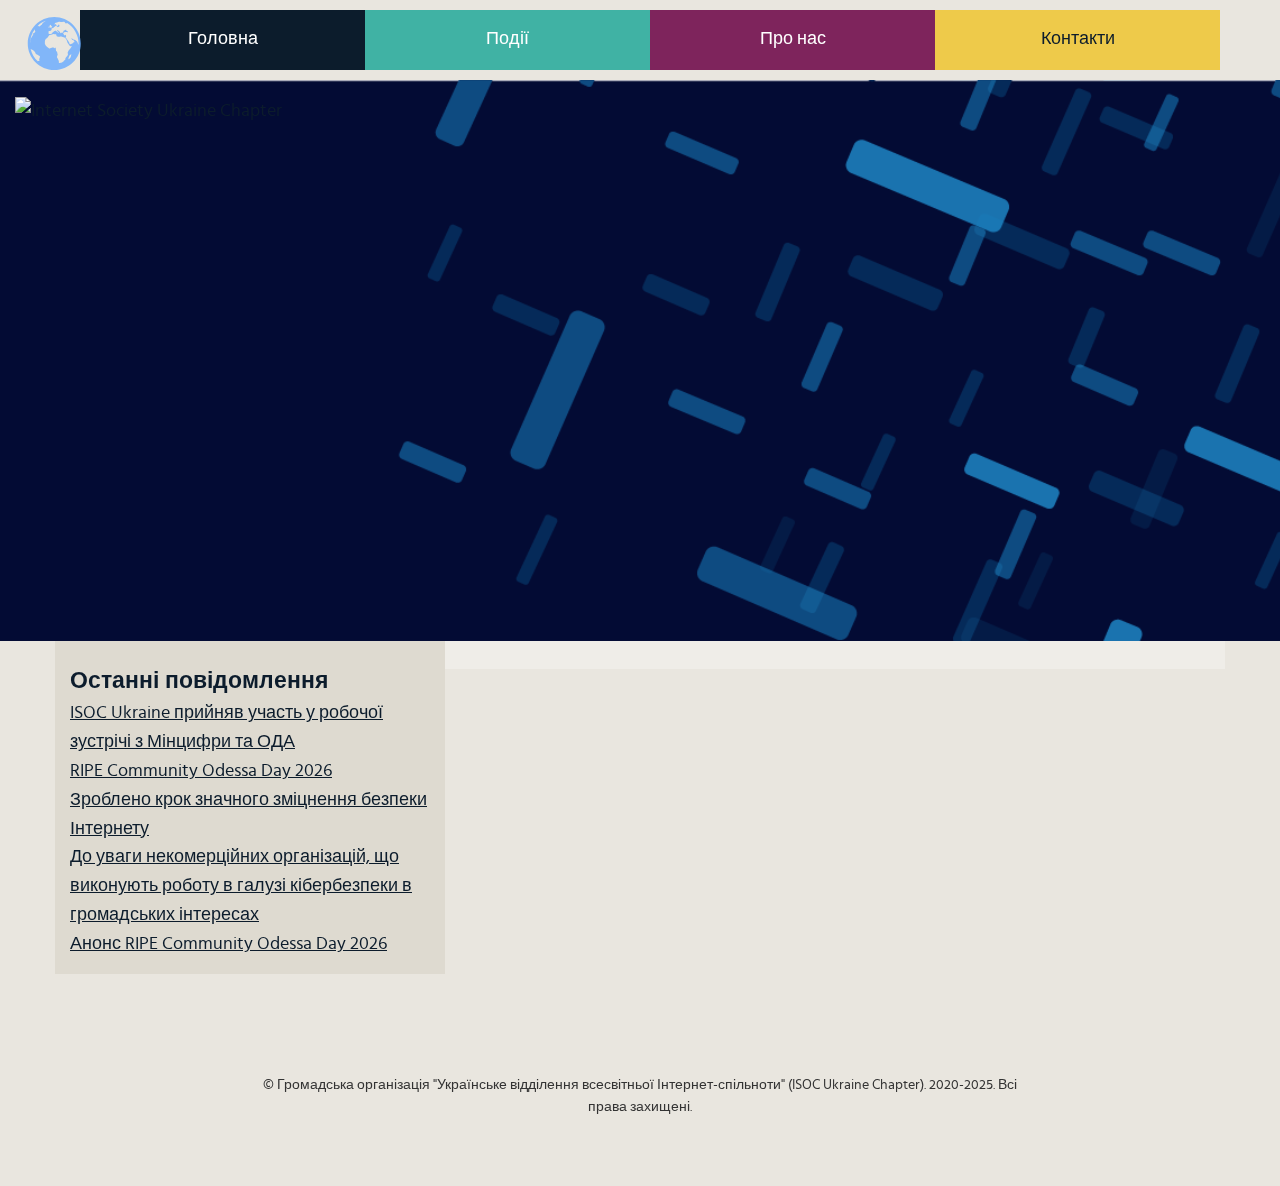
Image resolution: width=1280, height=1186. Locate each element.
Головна (223, 39)
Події (507, 39)
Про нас (793, 39)
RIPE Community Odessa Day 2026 (201, 771)
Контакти (1078, 39)
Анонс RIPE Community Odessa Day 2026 (228, 944)
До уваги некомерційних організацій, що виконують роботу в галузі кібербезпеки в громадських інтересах (241, 886)
